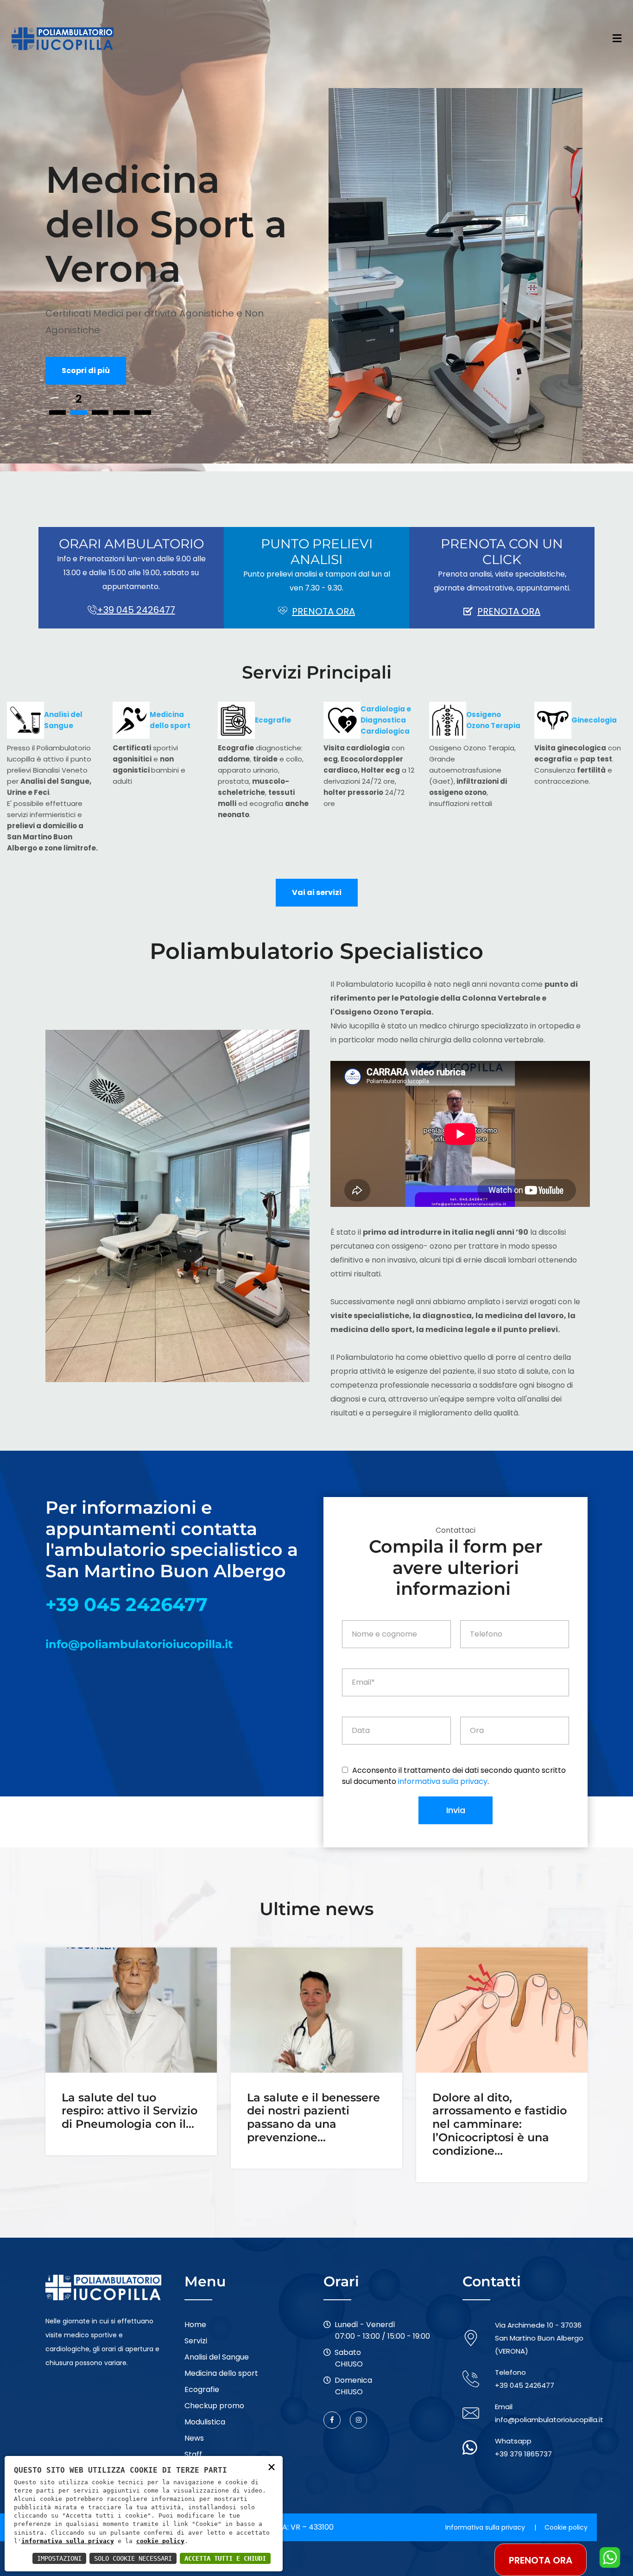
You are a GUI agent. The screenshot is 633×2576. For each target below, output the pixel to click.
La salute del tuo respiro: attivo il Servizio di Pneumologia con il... (130, 2111)
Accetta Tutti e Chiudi (225, 2558)
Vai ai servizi (317, 892)
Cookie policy (566, 2527)
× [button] (272, 2466)
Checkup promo (214, 2406)
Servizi (196, 2341)
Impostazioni (59, 2558)
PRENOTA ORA (323, 611)
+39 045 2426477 (136, 610)
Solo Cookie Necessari (133, 2558)
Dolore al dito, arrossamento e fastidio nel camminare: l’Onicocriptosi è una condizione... (500, 2124)
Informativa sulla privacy (485, 2527)
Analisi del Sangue (217, 2357)
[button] (57, 412)
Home (195, 2325)
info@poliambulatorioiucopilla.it (139, 1644)
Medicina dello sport (221, 2373)
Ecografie (202, 2389)
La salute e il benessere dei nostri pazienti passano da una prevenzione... (313, 2118)
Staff (193, 2454)
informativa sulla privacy (443, 1781)
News (194, 2438)
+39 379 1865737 (523, 2454)
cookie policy (160, 2541)
